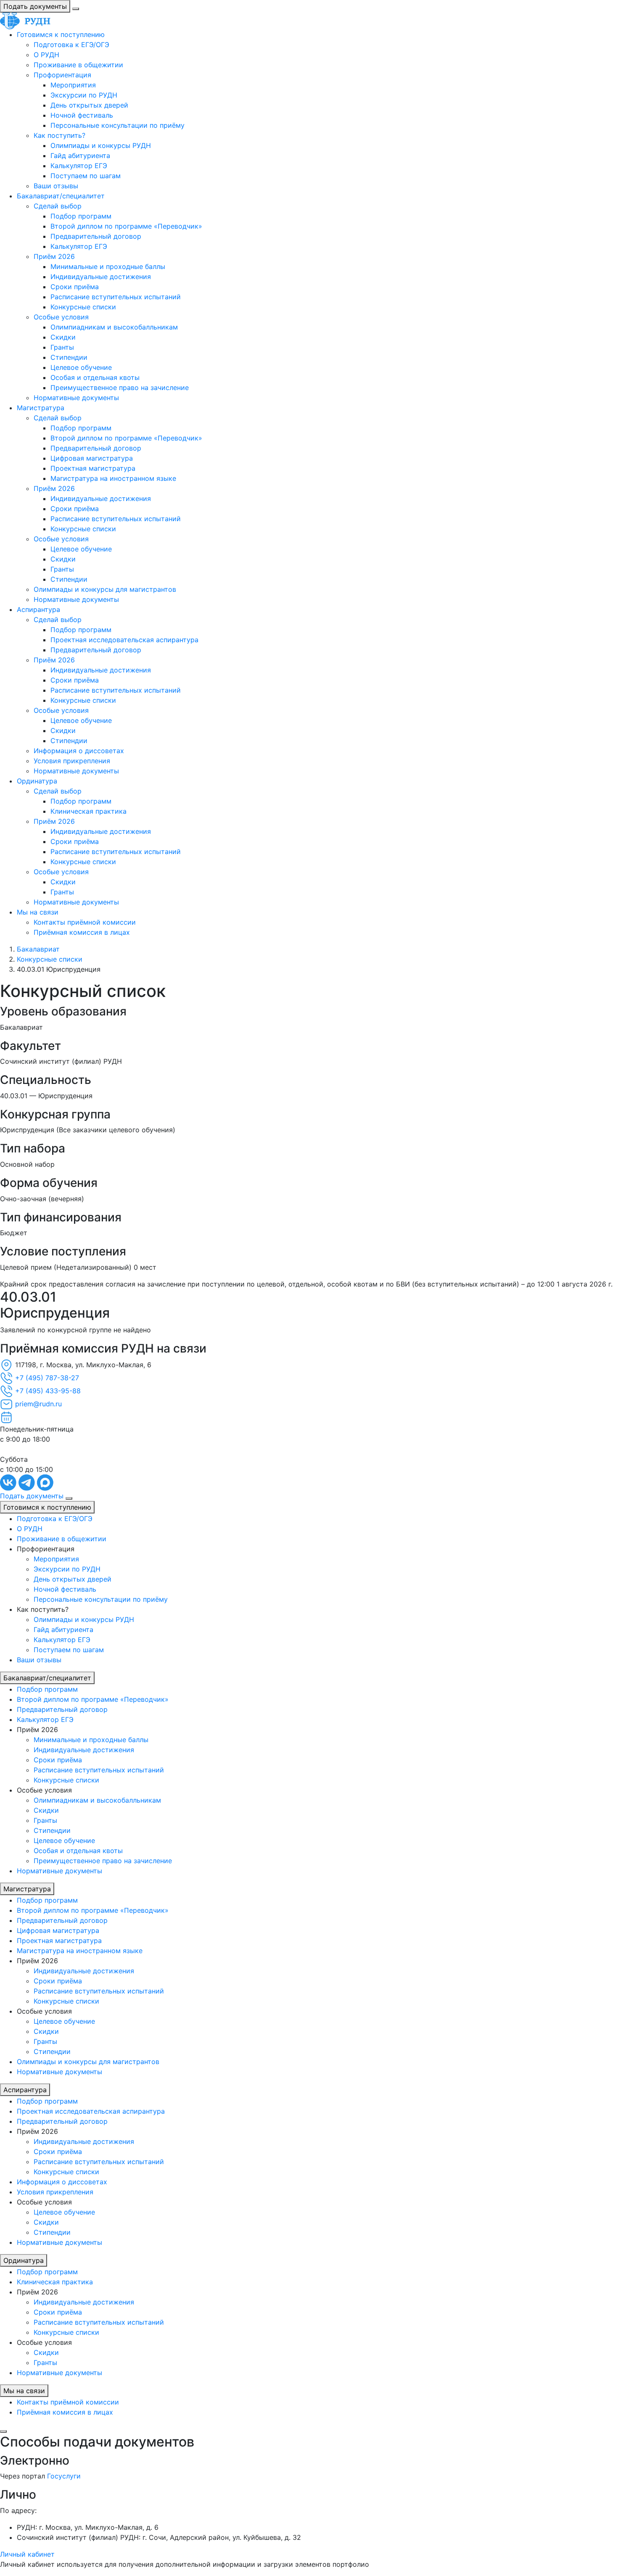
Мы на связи (38, 912)
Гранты (62, 347)
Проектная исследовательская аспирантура (124, 640)
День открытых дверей (89, 105)
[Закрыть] (3, 2431)
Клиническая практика (88, 811)
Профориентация (62, 75)
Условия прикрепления (72, 761)
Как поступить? (59, 135)
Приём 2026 (54, 256)
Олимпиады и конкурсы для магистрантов (105, 589)
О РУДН (46, 55)
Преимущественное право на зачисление (120, 388)
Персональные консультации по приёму (118, 125)
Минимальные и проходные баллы (108, 266)
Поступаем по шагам (86, 176)
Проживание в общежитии (78, 65)
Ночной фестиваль (82, 115)
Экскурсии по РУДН (84, 95)
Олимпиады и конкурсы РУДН (101, 145)
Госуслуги (64, 2476)
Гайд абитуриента (80, 156)
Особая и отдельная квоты (95, 377)
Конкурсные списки (83, 307)
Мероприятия (73, 85)
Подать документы (35, 6)
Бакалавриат (38, 949)
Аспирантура (38, 609)
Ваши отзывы (56, 186)
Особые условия (61, 317)
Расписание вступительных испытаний (116, 297)
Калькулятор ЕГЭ (79, 166)
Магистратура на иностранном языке (113, 478)
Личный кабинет (27, 2554)
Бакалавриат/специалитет (61, 196)
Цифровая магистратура (92, 458)
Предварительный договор (96, 236)
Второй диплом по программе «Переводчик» (126, 226)
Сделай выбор (58, 206)
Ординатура (37, 781)
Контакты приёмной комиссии (85, 922)
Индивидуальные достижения (101, 277)
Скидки (63, 337)
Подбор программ (81, 216)
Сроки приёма (75, 287)
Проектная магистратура (93, 468)
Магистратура (41, 408)
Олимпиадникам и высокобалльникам (114, 327)
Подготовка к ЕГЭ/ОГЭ (71, 45)
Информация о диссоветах (79, 751)
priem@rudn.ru (38, 1404)
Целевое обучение (81, 367)
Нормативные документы (76, 398)
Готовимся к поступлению (61, 34)
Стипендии (69, 357)
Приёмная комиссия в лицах (82, 932)
